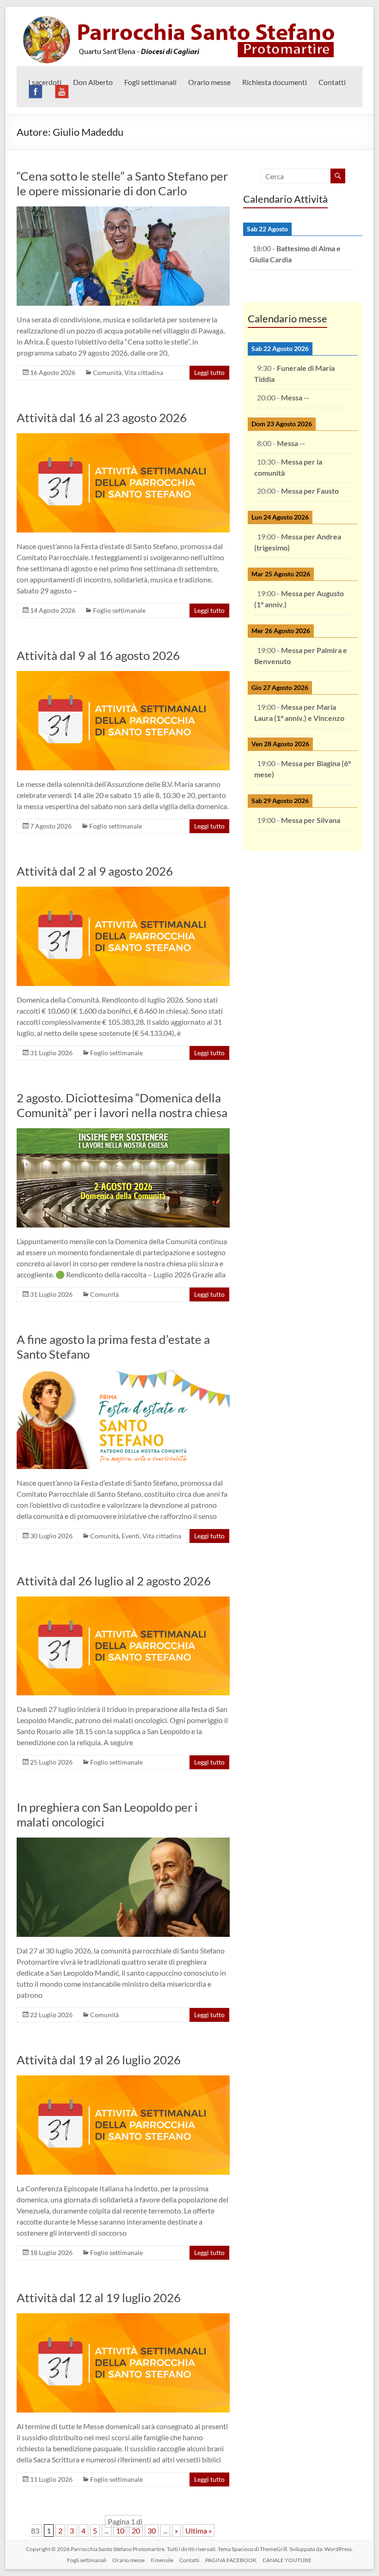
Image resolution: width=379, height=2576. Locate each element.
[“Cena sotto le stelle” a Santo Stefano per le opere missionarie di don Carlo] (123, 211)
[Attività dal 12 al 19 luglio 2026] (123, 2318)
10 (120, 2531)
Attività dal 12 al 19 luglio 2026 (99, 2298)
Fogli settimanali (150, 82)
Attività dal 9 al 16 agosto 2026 (98, 655)
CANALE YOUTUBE (287, 2560)
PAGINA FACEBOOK (231, 2560)
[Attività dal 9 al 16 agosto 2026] (123, 675)
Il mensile (162, 2560)
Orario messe (209, 82)
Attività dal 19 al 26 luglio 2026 (99, 2060)
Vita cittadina (144, 372)
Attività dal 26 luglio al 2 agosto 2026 (114, 1581)
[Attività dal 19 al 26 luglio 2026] (123, 2080)
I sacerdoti (45, 82)
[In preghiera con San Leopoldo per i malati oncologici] (123, 1842)
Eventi (131, 1536)
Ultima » (199, 2531)
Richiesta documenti (275, 82)
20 (136, 2531)
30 (152, 2531)
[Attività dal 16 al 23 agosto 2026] (123, 438)
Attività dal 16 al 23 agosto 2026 (102, 417)
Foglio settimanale (119, 610)
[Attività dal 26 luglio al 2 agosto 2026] (123, 1601)
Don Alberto (93, 82)
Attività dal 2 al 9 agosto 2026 (95, 871)
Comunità (107, 372)
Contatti (332, 82)
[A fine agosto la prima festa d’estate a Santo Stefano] (123, 1374)
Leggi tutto (209, 372)
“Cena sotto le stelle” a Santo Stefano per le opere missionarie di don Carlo (122, 183)
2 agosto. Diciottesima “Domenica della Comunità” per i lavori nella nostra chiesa (122, 1105)
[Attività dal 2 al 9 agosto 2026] (123, 891)
